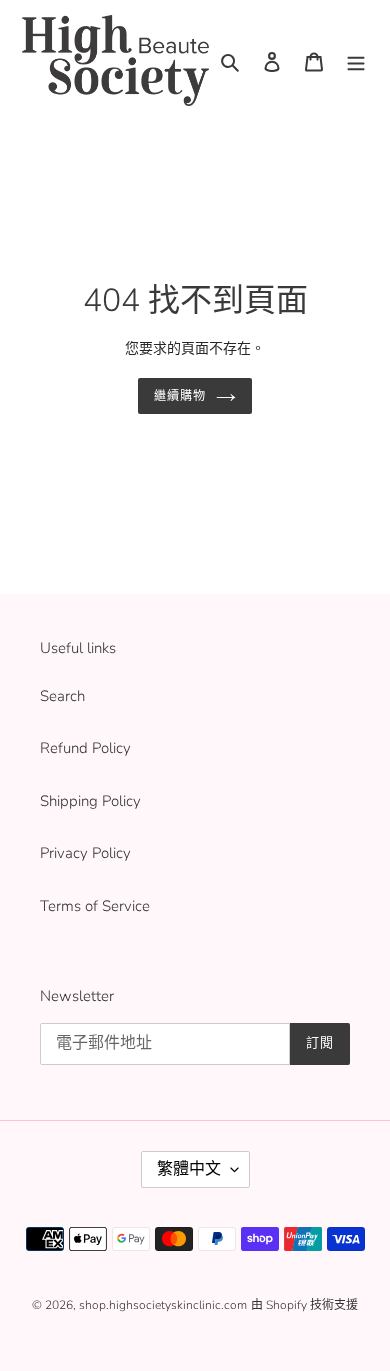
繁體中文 (189, 1169)
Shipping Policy (90, 801)
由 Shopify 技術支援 (304, 1305)
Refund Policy (85, 748)
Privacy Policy (85, 853)
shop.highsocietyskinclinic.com (163, 1305)
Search (62, 696)
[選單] (356, 60)
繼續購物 (180, 396)
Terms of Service (95, 906)
